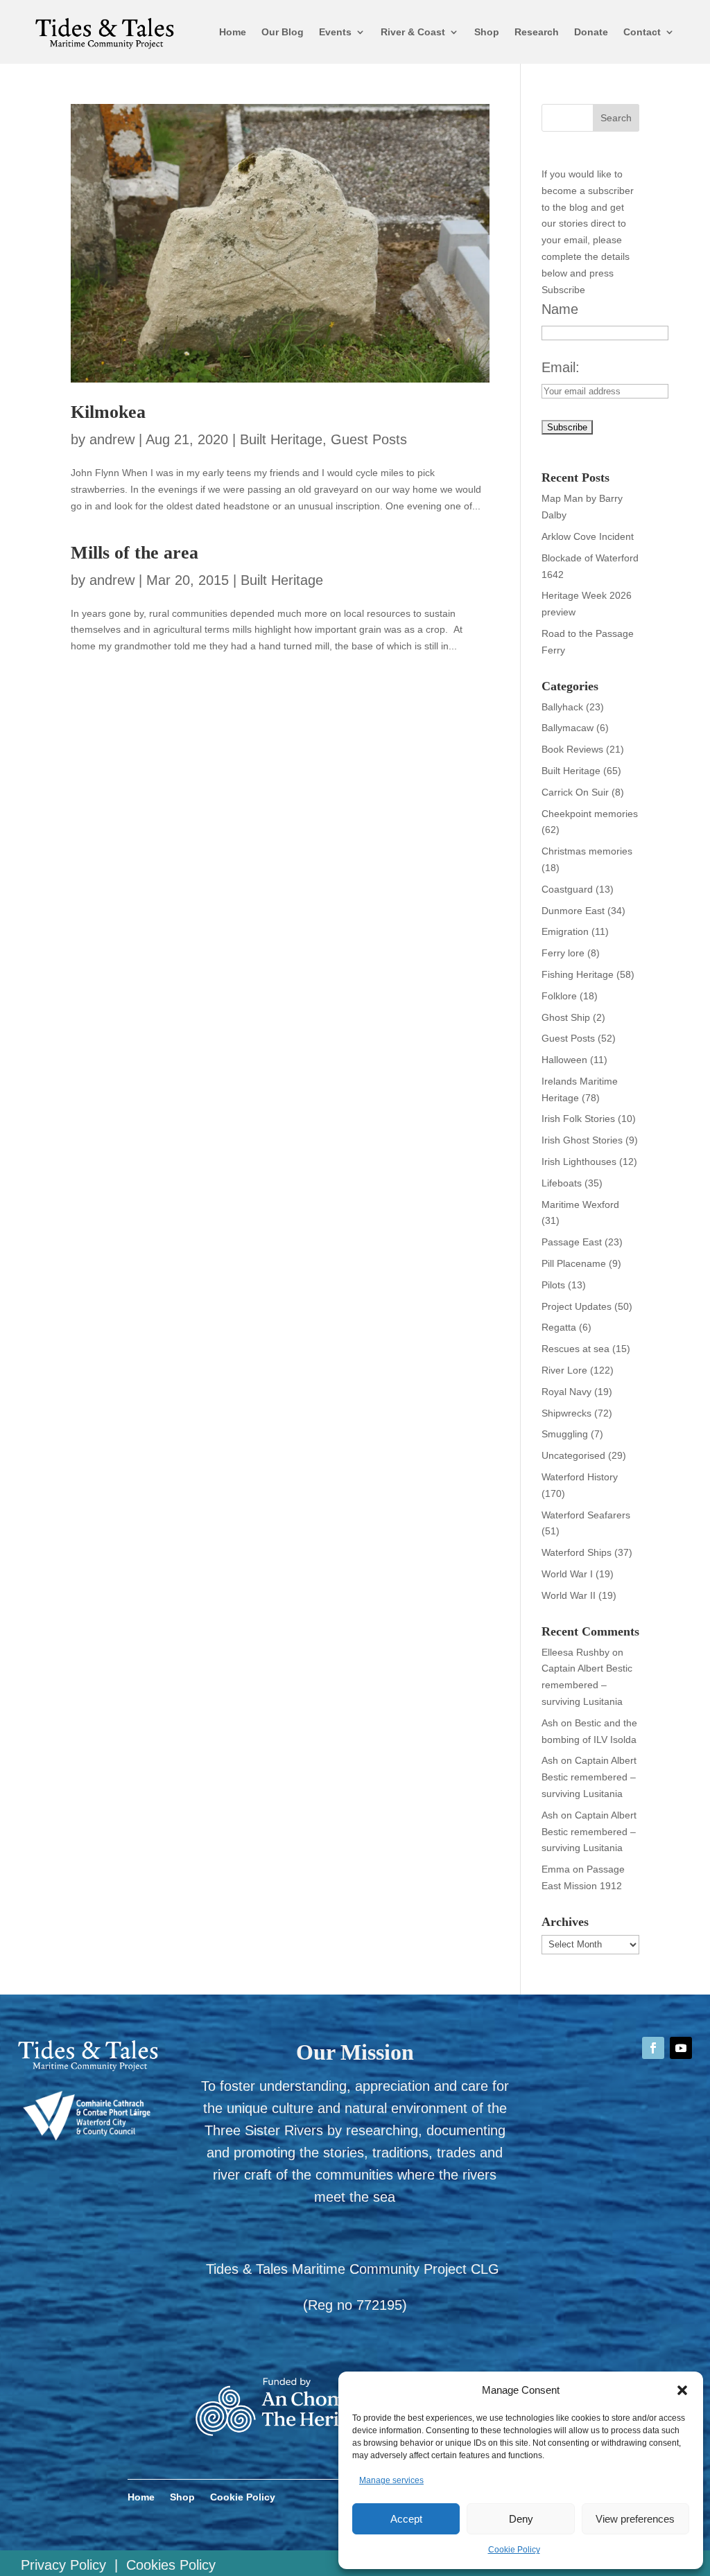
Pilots (553, 1285)
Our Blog (283, 32)
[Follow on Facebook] (653, 2048)
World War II (569, 1595)
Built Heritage (281, 439)
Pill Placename (574, 1263)
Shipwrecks (566, 1413)
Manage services (391, 2480)
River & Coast (413, 32)
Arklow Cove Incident (588, 536)
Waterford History (580, 1477)
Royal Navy (566, 1392)
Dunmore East (573, 911)
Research (537, 32)
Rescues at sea (575, 1349)
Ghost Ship (566, 1017)
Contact (642, 32)
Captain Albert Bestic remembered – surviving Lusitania (587, 1685)
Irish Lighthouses (579, 1162)
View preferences (635, 2519)
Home (233, 32)
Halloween (564, 1060)
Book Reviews (572, 749)
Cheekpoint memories (590, 814)
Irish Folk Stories (578, 1119)
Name (560, 309)
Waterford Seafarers (586, 1515)
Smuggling (565, 1434)
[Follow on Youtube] (681, 2048)
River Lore (564, 1370)
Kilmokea (108, 412)
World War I (567, 1574)
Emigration (565, 931)
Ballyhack (562, 707)
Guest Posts (369, 439)
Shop (487, 32)
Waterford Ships (577, 1552)
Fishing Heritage (578, 974)
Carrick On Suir (575, 792)
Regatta (559, 1327)
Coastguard (567, 889)
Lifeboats (562, 1183)
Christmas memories (587, 851)
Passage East (572, 1242)
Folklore (559, 996)
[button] (682, 2390)
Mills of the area (135, 553)
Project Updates (577, 1306)
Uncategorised (573, 1455)
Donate (591, 32)
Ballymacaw (568, 728)
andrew (112, 439)
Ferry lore (563, 953)
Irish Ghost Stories (582, 1140)
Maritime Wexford (580, 1204)
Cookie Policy (514, 2550)
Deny (521, 2519)
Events (335, 32)
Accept (406, 2519)
